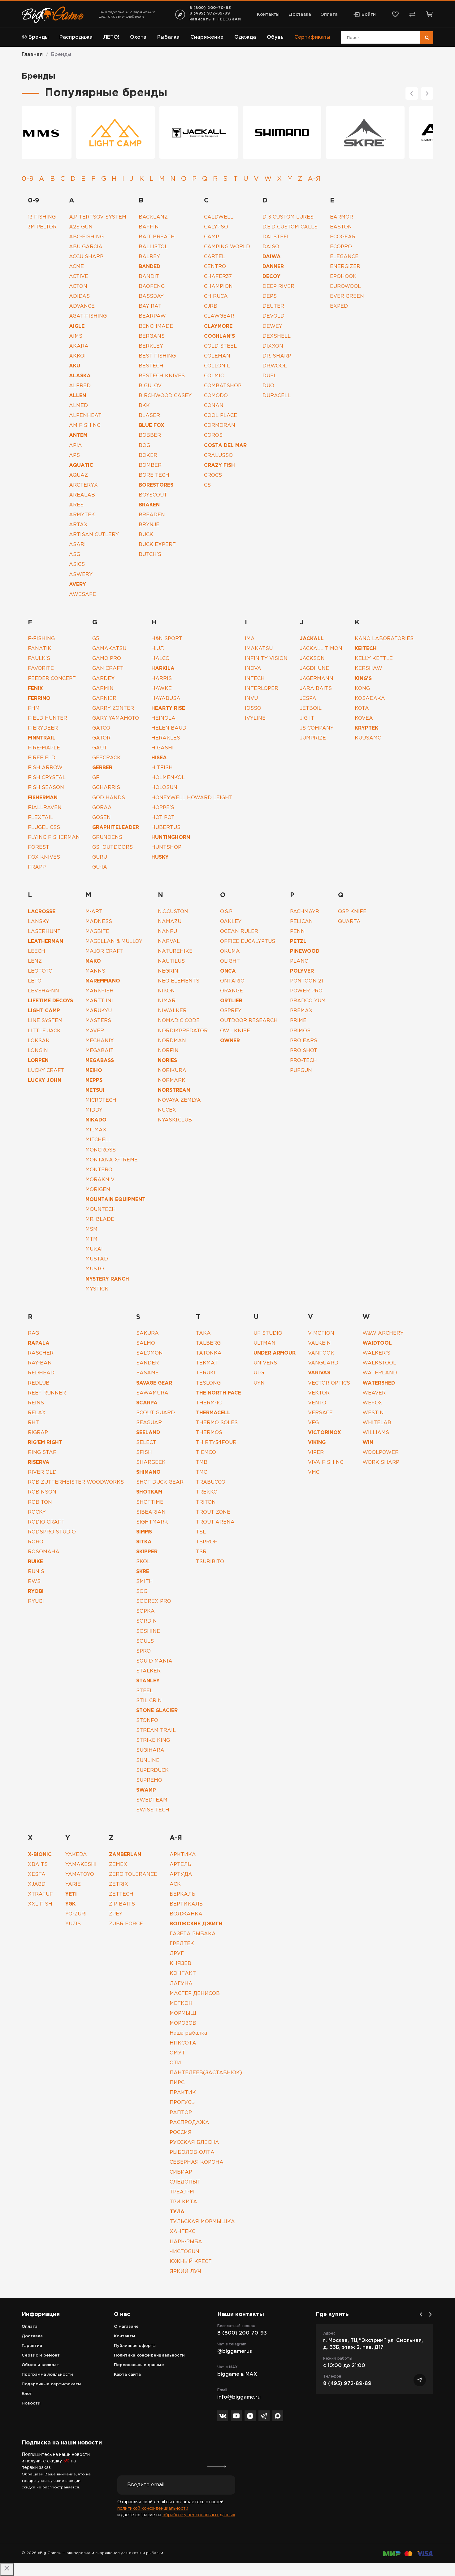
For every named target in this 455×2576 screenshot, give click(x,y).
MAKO (93, 961)
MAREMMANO (103, 981)
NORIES (167, 1061)
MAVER (95, 1031)
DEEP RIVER (278, 286)
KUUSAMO (368, 738)
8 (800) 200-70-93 (210, 8)
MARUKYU (99, 1011)
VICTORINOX (325, 1433)
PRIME (298, 1021)
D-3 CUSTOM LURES (288, 217)
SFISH (144, 1453)
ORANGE (232, 991)
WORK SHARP (381, 1462)
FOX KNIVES (44, 857)
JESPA (308, 698)
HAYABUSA (166, 698)
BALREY (149, 257)
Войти (369, 15)
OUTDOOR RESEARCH (249, 1021)
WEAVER (374, 1393)
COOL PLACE (221, 416)
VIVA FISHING (326, 1462)
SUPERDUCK (152, 1770)
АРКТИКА (183, 1855)
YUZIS (73, 1924)
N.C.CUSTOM (173, 912)
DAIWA (272, 257)
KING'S (363, 679)
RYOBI (36, 1592)
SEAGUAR (149, 1423)
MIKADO (96, 1120)
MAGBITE (97, 932)
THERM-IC (209, 1403)
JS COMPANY (317, 728)
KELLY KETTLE (374, 659)
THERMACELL (213, 1413)
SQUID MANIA (154, 1661)
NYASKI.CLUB (175, 1120)
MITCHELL (98, 1140)
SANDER (147, 1363)
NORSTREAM (174, 1090)
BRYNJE (149, 525)
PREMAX (301, 1011)
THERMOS (209, 1433)
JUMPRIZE (313, 738)
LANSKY (39, 922)
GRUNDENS (107, 837)
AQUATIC (81, 465)
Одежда (245, 37)
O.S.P (226, 912)
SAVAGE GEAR (154, 1383)
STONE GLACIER (157, 1711)
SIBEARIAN (151, 1512)
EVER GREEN (347, 296)
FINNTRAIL (42, 738)
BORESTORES (156, 485)
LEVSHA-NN (43, 991)
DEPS (270, 296)
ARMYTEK (82, 515)
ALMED (78, 406)
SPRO (143, 1651)
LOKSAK (39, 1041)
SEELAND (148, 1433)
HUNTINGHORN (171, 837)
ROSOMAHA (44, 1552)
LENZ (35, 961)
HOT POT (163, 818)
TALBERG (208, 1343)
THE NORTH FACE (219, 1393)
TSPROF (207, 1542)
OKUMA (230, 951)
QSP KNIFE (352, 912)
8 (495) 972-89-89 (210, 13)
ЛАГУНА (181, 1984)
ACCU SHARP (86, 257)
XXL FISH (40, 1904)
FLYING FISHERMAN (54, 837)
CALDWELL (219, 217)
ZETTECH (121, 1894)
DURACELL (277, 396)
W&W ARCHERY (383, 1333)
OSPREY (231, 1011)
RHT (33, 1423)
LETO (35, 981)
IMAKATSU (259, 649)
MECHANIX (100, 1041)
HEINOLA (163, 718)
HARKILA (163, 668)
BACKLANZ (153, 217)
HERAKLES (166, 738)
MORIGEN (98, 1190)
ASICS (77, 564)
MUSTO (95, 1269)
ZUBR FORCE (126, 1924)
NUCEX (167, 1110)
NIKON (166, 991)
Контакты (268, 15)
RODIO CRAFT (46, 1522)
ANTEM (78, 435)
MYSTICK (97, 1289)
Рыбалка (168, 37)
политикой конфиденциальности (153, 2509)
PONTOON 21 (307, 981)
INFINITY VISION (266, 659)
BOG (144, 446)
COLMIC (214, 376)
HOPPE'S (163, 808)
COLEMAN (217, 356)
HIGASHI (162, 748)
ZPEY (116, 1914)
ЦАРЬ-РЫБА (186, 2242)
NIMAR (167, 1001)
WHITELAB (377, 1423)
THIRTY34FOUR (216, 1443)
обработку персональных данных (199, 2515)
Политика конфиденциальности (149, 2355)
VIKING (317, 1443)
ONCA (228, 971)
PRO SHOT (304, 1051)
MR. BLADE (100, 1219)
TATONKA (209, 1353)
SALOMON (149, 1353)
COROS (213, 435)
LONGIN (38, 1051)
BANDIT (149, 277)
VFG (313, 1423)
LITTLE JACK (44, 1031)
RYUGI (36, 1601)
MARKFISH (100, 991)
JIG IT (307, 718)
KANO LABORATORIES (384, 639)
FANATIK (40, 649)
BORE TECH (154, 475)
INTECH (255, 679)
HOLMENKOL (168, 778)
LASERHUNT (44, 932)
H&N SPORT (167, 639)
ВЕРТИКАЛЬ (186, 1904)
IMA (250, 639)
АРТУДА (181, 1874)
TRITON (206, 1502)
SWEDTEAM (152, 1800)
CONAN (214, 406)
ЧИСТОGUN (184, 2252)
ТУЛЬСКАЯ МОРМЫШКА (202, 2222)
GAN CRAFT (108, 668)
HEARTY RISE (168, 708)
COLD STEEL (220, 346)
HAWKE (162, 689)
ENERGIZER (345, 267)
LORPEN (38, 1061)
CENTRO (215, 267)
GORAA (102, 808)
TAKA (203, 1333)
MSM (91, 1229)
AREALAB (82, 495)
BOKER (148, 455)
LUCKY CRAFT (46, 1071)
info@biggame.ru (239, 2397)
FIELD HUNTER (48, 718)
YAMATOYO (80, 1874)
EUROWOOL (345, 286)
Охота (138, 37)
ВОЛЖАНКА (186, 1914)
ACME (76, 267)
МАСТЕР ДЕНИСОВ (195, 1994)
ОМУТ (177, 2053)
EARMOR (342, 217)
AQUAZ (78, 475)
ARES (76, 505)
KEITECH (366, 649)
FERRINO (39, 698)
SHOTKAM (149, 1492)
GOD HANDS (109, 798)
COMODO (216, 396)
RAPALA (39, 1343)
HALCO (160, 659)
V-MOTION (321, 1333)
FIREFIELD (42, 758)
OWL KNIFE (235, 1031)
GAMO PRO (107, 659)
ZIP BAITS (122, 1904)
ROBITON (40, 1502)
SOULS (145, 1641)
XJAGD (37, 1884)
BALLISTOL (153, 247)
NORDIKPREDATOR (183, 1031)
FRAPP (37, 867)
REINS (36, 1403)
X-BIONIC (40, 1855)
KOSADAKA (370, 698)
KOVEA (364, 718)
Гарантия (32, 2346)
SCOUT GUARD (156, 1413)
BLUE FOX (152, 425)
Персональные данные (139, 2365)
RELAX (37, 1413)
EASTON (341, 227)
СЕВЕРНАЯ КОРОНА (197, 2162)
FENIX (35, 689)
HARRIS (162, 679)
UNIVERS (265, 1363)
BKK (144, 406)
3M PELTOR (42, 227)
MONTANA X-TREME (112, 1160)
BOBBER (150, 435)
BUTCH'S (150, 555)
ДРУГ (177, 1954)
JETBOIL (311, 708)
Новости (31, 2403)
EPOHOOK (343, 277)
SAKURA (147, 1333)
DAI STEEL (276, 237)
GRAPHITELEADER (116, 828)
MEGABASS (100, 1061)
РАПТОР (181, 2113)
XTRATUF (40, 1894)
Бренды (39, 37)
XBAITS (38, 1865)
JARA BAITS (316, 689)
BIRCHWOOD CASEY (165, 396)
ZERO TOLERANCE (133, 1874)
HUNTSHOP (166, 847)
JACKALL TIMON (321, 649)
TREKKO (207, 1492)
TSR (201, 1552)
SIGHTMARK (152, 1522)
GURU (100, 857)
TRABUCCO (211, 1482)
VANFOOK (321, 1353)
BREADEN (152, 515)
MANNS (95, 971)
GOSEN (102, 818)
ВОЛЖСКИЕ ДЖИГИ (196, 1924)
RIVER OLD (42, 1472)
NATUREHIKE (175, 951)
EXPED (339, 306)
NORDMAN (172, 1041)
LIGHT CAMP (44, 1011)
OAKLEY (231, 922)
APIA (76, 446)
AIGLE (77, 326)
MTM (91, 1239)
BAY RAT (150, 306)
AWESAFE (82, 594)
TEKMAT (207, 1363)
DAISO (271, 247)
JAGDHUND (315, 668)
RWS (34, 1582)
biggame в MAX (237, 2374)
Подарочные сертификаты (52, 2384)
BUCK (146, 535)
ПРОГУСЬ (182, 2103)
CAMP (212, 237)
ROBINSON (42, 1492)
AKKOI (77, 356)
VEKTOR (319, 1393)
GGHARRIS (106, 788)
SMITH (145, 1582)
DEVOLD (274, 316)
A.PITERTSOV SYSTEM (98, 217)
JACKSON (312, 659)
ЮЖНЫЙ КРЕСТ (191, 2262)
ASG (75, 555)
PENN (297, 932)
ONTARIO (232, 981)
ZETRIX (119, 1884)
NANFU (167, 932)
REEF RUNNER (47, 1393)
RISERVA (39, 1462)
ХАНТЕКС (182, 2232)
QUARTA (349, 922)
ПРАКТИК (183, 2093)
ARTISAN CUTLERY (94, 535)
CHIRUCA (216, 296)
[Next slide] (427, 93)
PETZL (298, 941)
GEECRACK (106, 758)
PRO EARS (304, 1041)
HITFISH (162, 768)
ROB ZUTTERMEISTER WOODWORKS (76, 1482)
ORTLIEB (231, 1001)
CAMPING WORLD (227, 247)
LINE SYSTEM (45, 1021)
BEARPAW (152, 316)
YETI (71, 1894)
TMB (202, 1462)
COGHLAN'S (219, 336)
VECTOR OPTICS (329, 1383)
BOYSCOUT (153, 495)
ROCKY (37, 1512)
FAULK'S (39, 659)
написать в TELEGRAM (215, 19)
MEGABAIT (100, 1051)
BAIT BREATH (157, 237)
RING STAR (42, 1453)
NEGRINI (169, 971)
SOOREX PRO (154, 1601)
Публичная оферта (135, 2346)
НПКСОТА (183, 2043)
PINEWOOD (305, 951)
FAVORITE (41, 668)
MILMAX (96, 1130)
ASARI (77, 545)
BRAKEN (149, 505)
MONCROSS (101, 1150)
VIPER (316, 1453)
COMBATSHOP (223, 386)
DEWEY (272, 326)
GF (96, 778)
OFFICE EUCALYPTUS (248, 941)
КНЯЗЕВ (180, 1964)
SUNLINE (148, 1761)
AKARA (79, 346)
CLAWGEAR (219, 316)
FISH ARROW (45, 768)
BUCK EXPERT (157, 545)
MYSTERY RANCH (107, 1279)
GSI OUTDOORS (113, 847)
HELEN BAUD (169, 728)
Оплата (329, 15)
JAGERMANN (317, 679)
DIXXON (273, 346)
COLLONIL (217, 366)
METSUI (95, 1090)
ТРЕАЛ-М (182, 2192)
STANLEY (148, 1681)
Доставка (300, 15)
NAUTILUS (171, 961)
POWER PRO (306, 991)
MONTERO (99, 1170)
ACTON (78, 286)
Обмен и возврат (40, 2365)
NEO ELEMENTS (179, 981)
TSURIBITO (210, 1562)
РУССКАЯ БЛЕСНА (194, 2142)
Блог (27, 2394)
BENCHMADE (156, 326)
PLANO (299, 961)
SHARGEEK (151, 1462)
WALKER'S (376, 1353)
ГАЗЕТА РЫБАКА (193, 1934)
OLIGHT (230, 961)
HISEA (159, 758)
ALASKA (80, 376)
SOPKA (145, 1611)
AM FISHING (85, 425)
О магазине (126, 2327)
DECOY (271, 277)
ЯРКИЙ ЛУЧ (185, 2272)
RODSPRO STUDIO (52, 1532)
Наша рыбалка (188, 2033)
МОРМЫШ (183, 2013)
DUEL (270, 376)
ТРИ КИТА (183, 2202)
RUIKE (35, 1562)
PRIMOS (300, 1031)
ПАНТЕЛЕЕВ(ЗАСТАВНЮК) (206, 2073)
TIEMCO (206, 1453)
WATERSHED (379, 1383)
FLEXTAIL (41, 818)
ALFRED (80, 386)
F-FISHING (41, 639)
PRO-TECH (303, 1061)
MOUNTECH (101, 1210)
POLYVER (302, 971)
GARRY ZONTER (113, 708)
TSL (201, 1532)
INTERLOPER (262, 689)
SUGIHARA (150, 1750)
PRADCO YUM (308, 1001)
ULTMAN (264, 1343)
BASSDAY (151, 296)
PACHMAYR (305, 912)
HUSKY (160, 857)
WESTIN (373, 1413)
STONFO (147, 1721)
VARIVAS (319, 1373)
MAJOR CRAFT (104, 951)
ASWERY (81, 575)
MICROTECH (101, 1100)
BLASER (149, 416)
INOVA (253, 668)
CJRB (211, 306)
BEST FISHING (157, 356)
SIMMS (144, 1532)
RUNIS (36, 1572)
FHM (34, 708)
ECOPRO (341, 247)
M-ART (94, 912)
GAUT (100, 748)
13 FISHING (42, 217)
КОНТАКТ (183, 1973)
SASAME (147, 1373)
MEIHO (94, 1071)
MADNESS (99, 922)
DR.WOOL (275, 366)
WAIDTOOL (377, 1343)
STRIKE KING (153, 1740)
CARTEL (214, 257)
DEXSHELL (277, 336)
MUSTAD (97, 1259)
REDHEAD (41, 1373)
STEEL (145, 1691)
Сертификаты (312, 37)
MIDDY (94, 1110)
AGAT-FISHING (88, 316)
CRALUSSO (218, 455)
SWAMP (146, 1790)
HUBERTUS (166, 828)
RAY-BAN (40, 1363)
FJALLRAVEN (45, 808)
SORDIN (147, 1621)
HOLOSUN (164, 788)
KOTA (362, 708)
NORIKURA (172, 1071)
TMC (201, 1472)
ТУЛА (177, 2212)
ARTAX (78, 525)
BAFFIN (149, 227)
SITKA (144, 1542)
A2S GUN (81, 227)
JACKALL (312, 639)
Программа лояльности (47, 2375)
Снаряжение (207, 37)
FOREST (39, 847)
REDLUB (39, 1383)
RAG (33, 1333)
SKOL (143, 1562)
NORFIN (168, 1051)
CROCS (213, 475)
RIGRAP (38, 1433)
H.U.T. (158, 649)
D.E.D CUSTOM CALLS (290, 227)
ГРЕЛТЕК (182, 1944)
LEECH (37, 951)
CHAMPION (218, 286)
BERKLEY (151, 346)
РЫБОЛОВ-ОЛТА (192, 2152)
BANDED (149, 267)
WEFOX (372, 1403)
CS (207, 485)
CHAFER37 (218, 277)
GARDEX (104, 679)
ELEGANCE (344, 257)
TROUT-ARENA (215, 1522)
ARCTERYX (83, 485)
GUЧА (100, 867)
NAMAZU (170, 922)
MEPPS (94, 1080)
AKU (75, 366)
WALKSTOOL (379, 1363)
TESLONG (208, 1383)
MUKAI (94, 1249)
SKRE (143, 1572)
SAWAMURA (152, 1393)
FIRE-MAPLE (44, 748)
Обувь (275, 37)
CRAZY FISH (219, 465)
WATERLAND (380, 1373)
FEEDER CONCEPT (52, 679)
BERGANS (152, 336)
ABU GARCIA (86, 247)
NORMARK (172, 1080)
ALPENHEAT (85, 416)
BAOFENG (152, 286)
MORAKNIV (100, 1180)
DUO (268, 386)
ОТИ (175, 2063)
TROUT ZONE (213, 1512)
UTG (259, 1373)
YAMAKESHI (81, 1865)
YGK (70, 1904)
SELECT (146, 1443)
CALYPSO (216, 227)
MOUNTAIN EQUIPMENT (115, 1200)
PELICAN (301, 922)
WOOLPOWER (381, 1453)
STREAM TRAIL (156, 1730)
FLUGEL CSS (44, 828)
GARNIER (104, 698)
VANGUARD (323, 1363)
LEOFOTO (40, 971)
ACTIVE (79, 277)
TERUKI (206, 1373)
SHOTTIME (150, 1502)
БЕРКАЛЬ (182, 1894)
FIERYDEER (43, 728)
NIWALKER (172, 1011)
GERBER (102, 768)
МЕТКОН (181, 2004)
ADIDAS (79, 296)
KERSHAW (368, 668)
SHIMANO (148, 1472)
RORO (36, 1542)
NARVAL (169, 941)
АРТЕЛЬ (180, 1865)
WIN (368, 1443)
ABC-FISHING (86, 237)
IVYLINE (255, 718)
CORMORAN (220, 425)
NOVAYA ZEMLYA (179, 1100)
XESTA (37, 1874)
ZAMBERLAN (125, 1855)
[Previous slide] (412, 93)
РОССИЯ (181, 2133)
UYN (259, 1383)
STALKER (148, 1671)
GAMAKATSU (109, 649)
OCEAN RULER (239, 932)
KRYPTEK (366, 728)
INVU (251, 698)
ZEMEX (118, 1865)
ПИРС (177, 2083)
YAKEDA (76, 1855)
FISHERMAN (43, 798)
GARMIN (103, 689)
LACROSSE (42, 912)
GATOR (101, 738)
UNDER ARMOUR (275, 1353)
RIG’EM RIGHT (45, 1443)
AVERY (78, 585)
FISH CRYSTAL (47, 778)
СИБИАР (181, 2172)
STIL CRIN (149, 1701)
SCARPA (147, 1403)
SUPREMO (149, 1780)
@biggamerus (235, 2351)
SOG (142, 1592)
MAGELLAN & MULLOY (114, 941)
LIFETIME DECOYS (50, 1001)
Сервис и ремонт (41, 2355)
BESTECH (151, 366)
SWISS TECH (153, 1810)
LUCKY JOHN (45, 1080)
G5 (96, 639)
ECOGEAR (343, 237)
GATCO (101, 728)
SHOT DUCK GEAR (160, 1482)
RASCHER (41, 1353)
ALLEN (78, 396)
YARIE (73, 1884)
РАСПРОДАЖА (189, 2123)
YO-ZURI (76, 1914)
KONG (362, 689)
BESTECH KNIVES (162, 376)
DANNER (273, 267)
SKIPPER (147, 1552)
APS (74, 455)
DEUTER (273, 306)
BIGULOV (150, 386)
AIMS (76, 336)
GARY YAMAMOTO (116, 718)
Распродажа (76, 37)
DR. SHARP (277, 356)
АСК (175, 1884)
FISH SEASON (46, 788)
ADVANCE (82, 306)
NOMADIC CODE (179, 1021)
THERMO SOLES (217, 1423)
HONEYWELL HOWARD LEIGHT (192, 798)
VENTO (317, 1403)
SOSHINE (148, 1631)
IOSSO (253, 708)
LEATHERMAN (45, 941)
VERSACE (320, 1413)
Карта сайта (127, 2375)
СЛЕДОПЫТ (185, 2182)
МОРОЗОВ (183, 2023)
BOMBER (150, 465)
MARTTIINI (99, 1001)
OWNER (230, 1041)
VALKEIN (319, 1343)
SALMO (146, 1343)
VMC (314, 1472)
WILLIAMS (376, 1433)
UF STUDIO (268, 1333)
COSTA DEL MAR (225, 446)
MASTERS (98, 1021)
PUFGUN (301, 1071)
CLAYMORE (218, 326)
